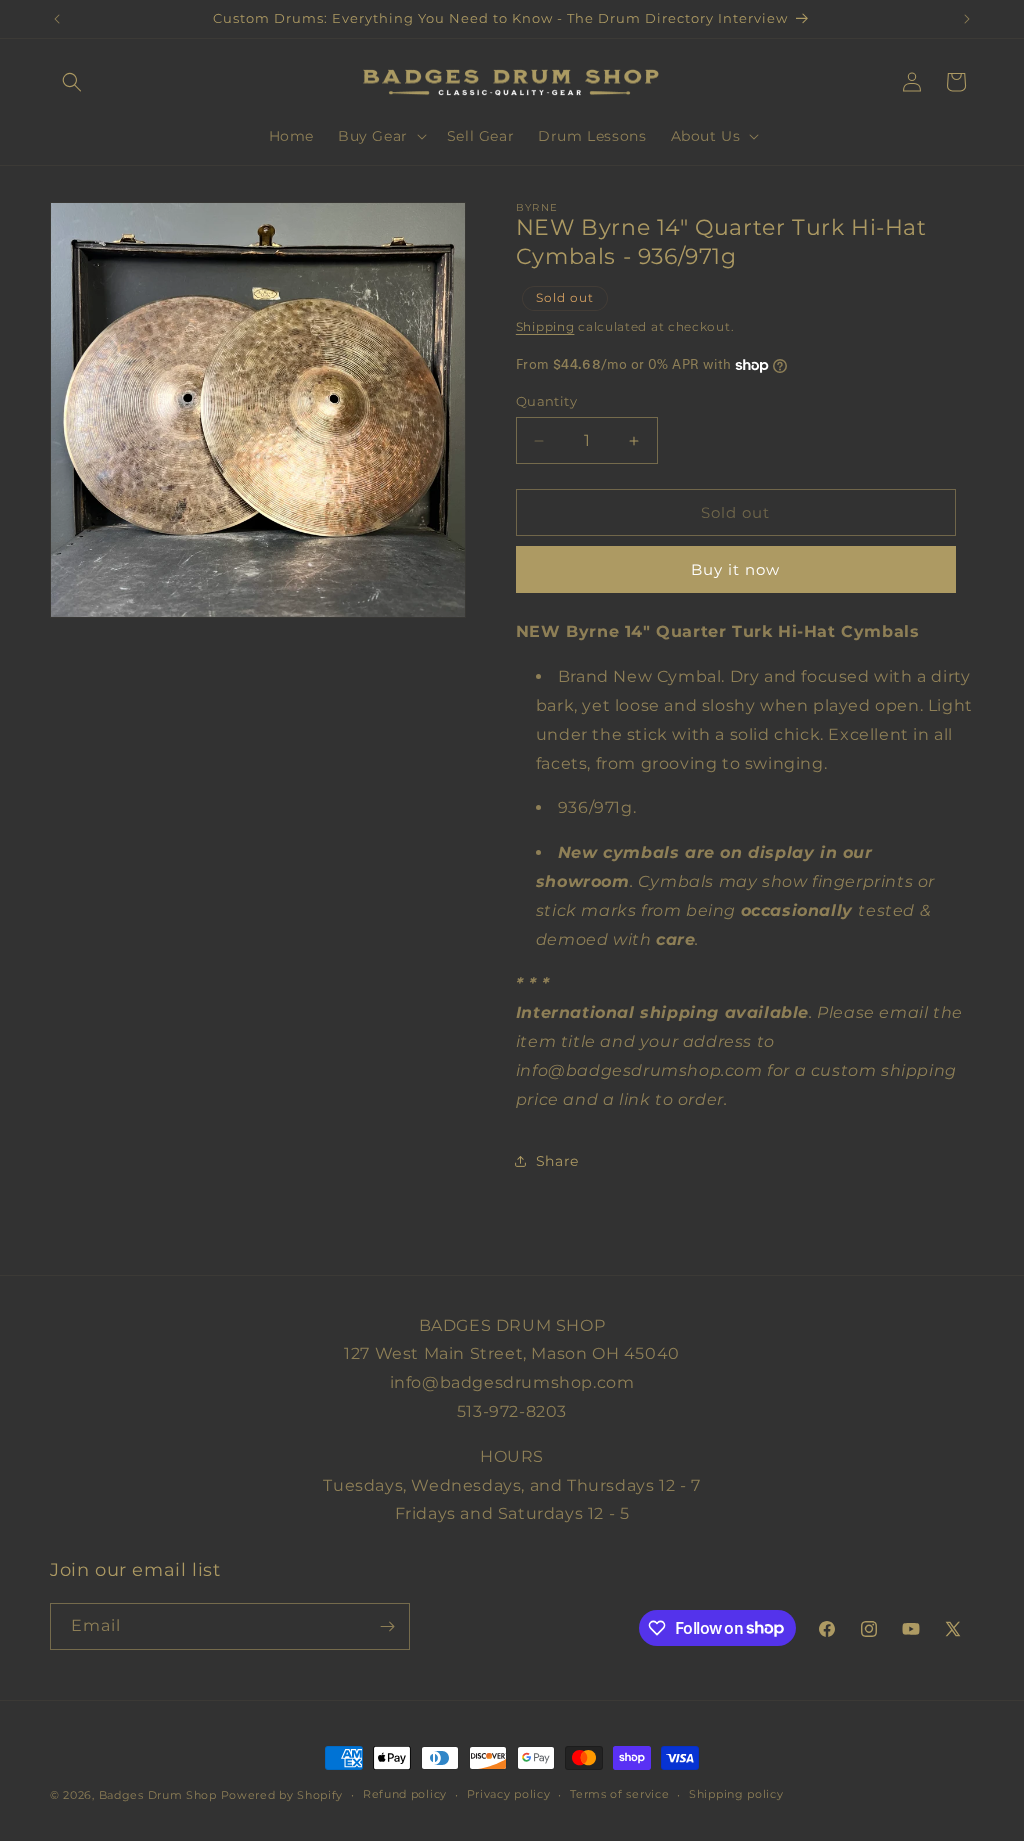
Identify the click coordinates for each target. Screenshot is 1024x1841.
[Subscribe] (387, 1626)
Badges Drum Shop (158, 1795)
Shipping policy (736, 1794)
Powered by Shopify (282, 1795)
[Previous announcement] (57, 19)
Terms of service (619, 1794)
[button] (72, 82)
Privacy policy (509, 1794)
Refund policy (405, 1794)
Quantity (546, 401)
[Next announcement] (967, 19)
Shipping (545, 326)
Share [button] (557, 1161)
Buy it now (735, 569)
